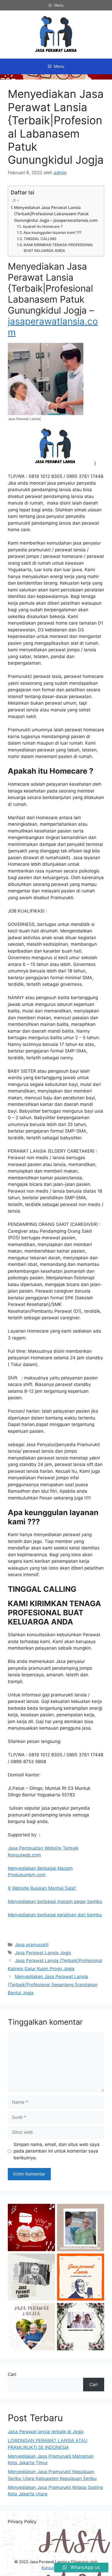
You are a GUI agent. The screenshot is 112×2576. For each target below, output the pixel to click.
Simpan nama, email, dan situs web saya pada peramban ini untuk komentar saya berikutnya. (57, 2151)
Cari (12, 2374)
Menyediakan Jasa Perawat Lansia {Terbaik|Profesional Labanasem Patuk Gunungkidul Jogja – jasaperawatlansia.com (56, 214)
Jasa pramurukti (32, 1945)
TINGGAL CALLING (40, 239)
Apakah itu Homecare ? (43, 227)
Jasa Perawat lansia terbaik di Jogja (46, 2432)
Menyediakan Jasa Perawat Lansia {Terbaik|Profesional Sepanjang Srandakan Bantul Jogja (53, 1985)
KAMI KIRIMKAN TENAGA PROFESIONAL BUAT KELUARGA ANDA (59, 248)
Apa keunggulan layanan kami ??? (52, 233)
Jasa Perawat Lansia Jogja (43, 1953)
